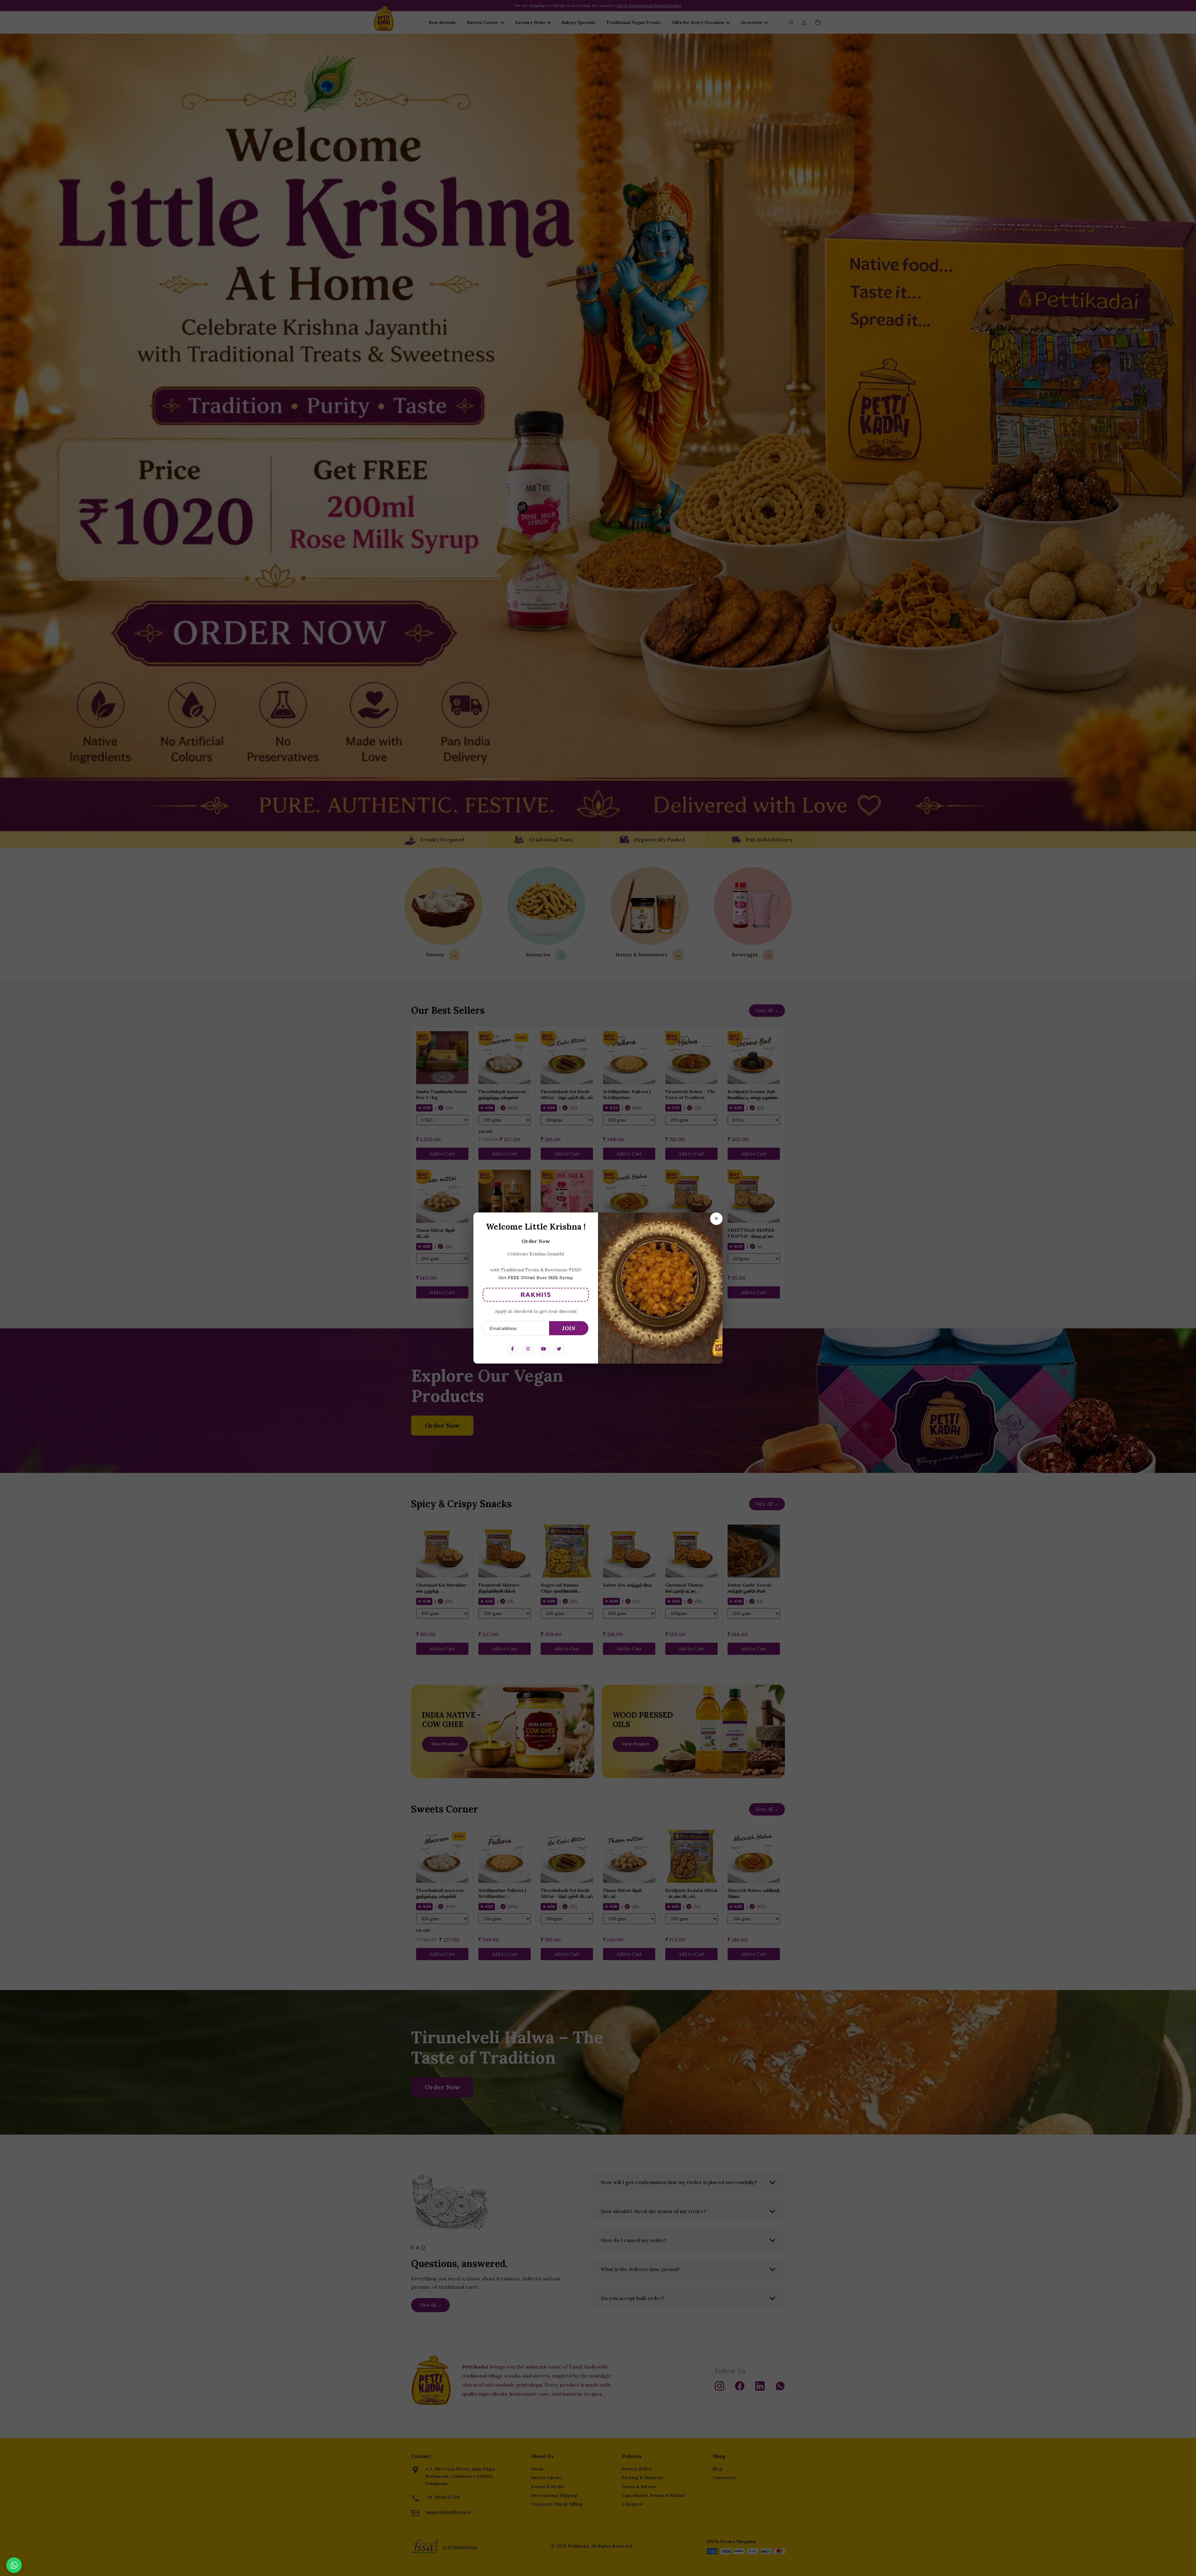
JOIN (569, 1328)
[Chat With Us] (14, 2565)
